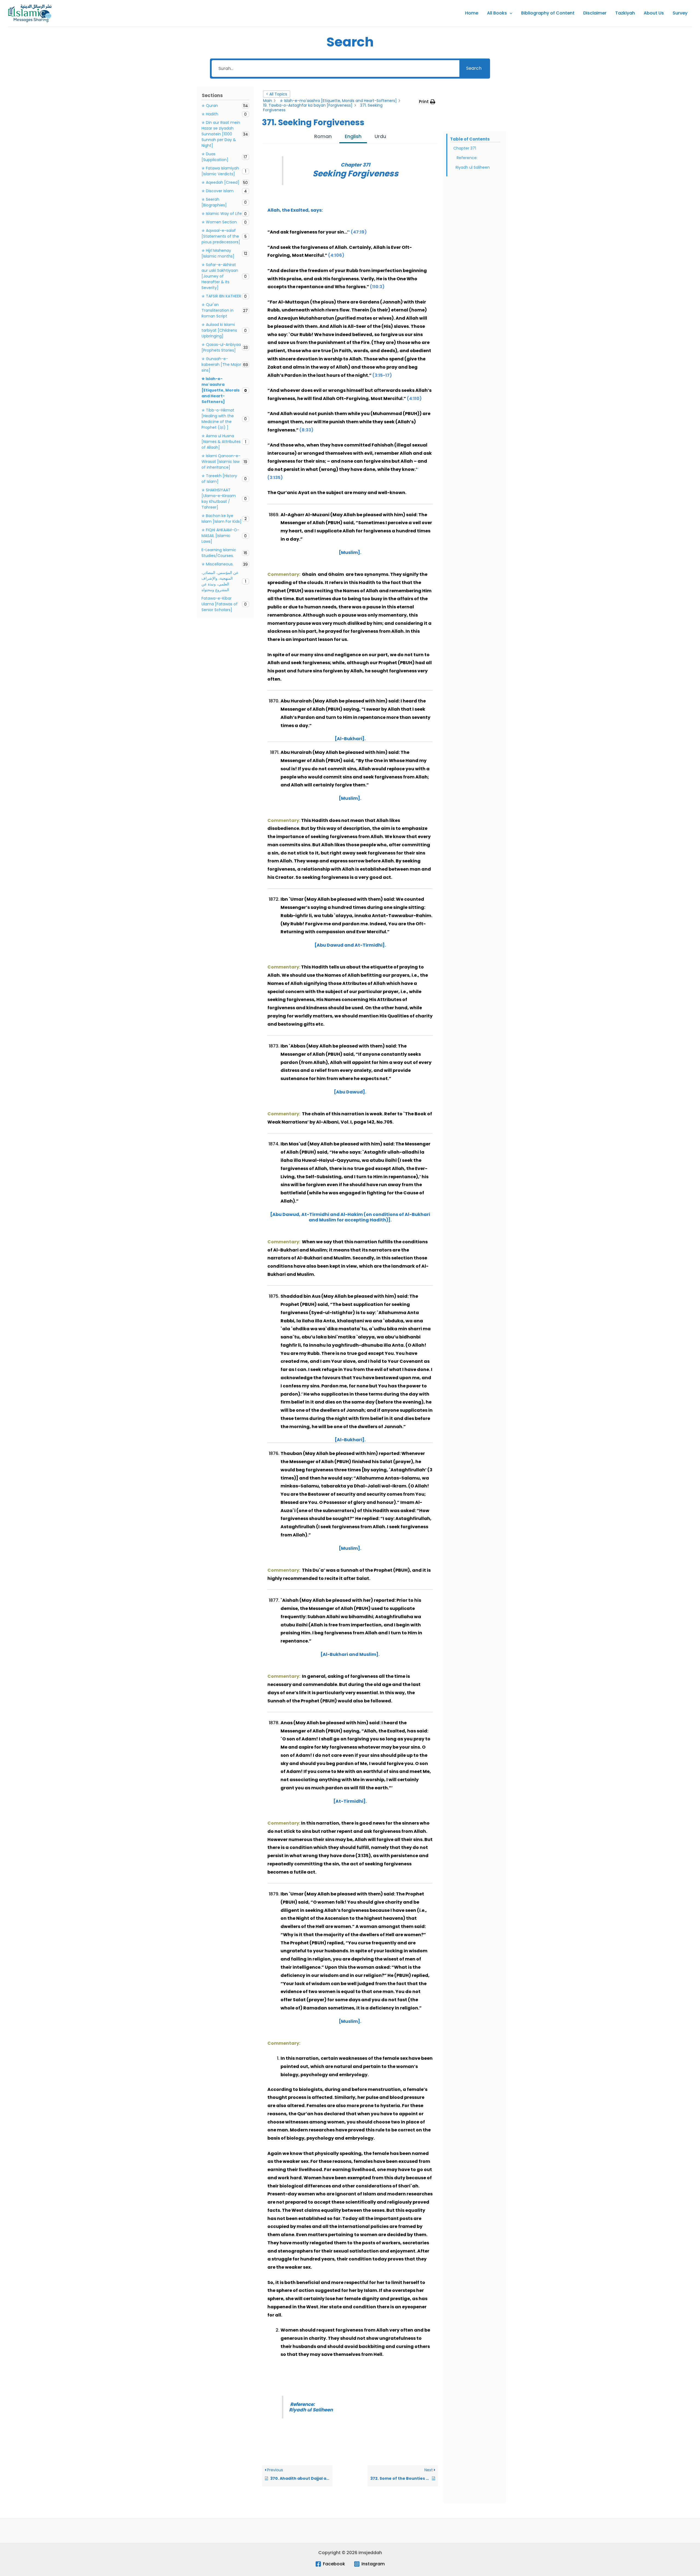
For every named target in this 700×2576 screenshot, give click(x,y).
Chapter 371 (465, 148)
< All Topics (277, 94)
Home (472, 13)
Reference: (467, 158)
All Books (497, 13)
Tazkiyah (625, 13)
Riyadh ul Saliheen (473, 167)
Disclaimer (595, 13)
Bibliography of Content (548, 13)
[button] (510, 13)
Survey (680, 13)
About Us (654, 13)
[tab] (323, 137)
